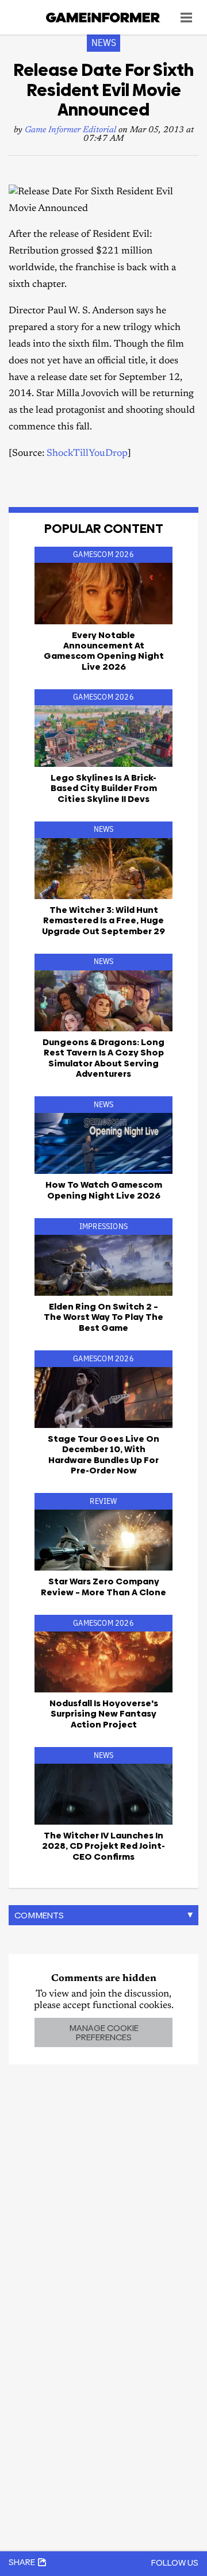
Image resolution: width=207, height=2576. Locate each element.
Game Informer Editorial (70, 130)
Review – (103, 1586)
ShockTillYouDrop (87, 454)
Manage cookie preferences (104, 2032)
